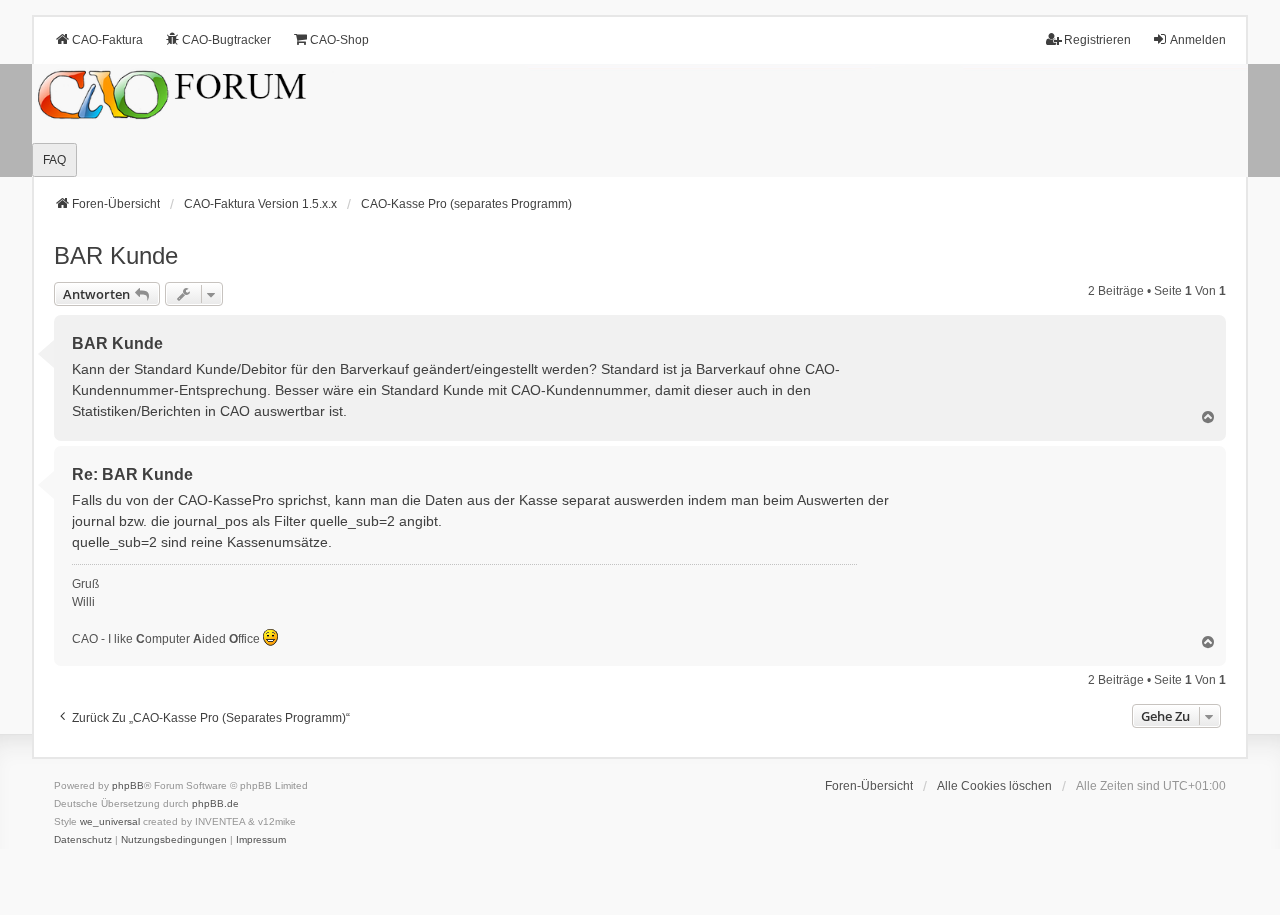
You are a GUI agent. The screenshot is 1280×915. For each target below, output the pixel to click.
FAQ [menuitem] (54, 160)
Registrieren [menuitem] (1097, 40)
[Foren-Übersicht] (640, 121)
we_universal (110, 821)
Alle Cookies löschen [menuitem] (994, 786)
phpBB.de (215, 803)
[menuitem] (83, 840)
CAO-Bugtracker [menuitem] (226, 40)
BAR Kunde (116, 255)
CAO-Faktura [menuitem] (107, 40)
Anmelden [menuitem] (1198, 40)
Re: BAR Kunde (132, 474)
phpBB (128, 785)
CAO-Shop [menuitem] (339, 40)
